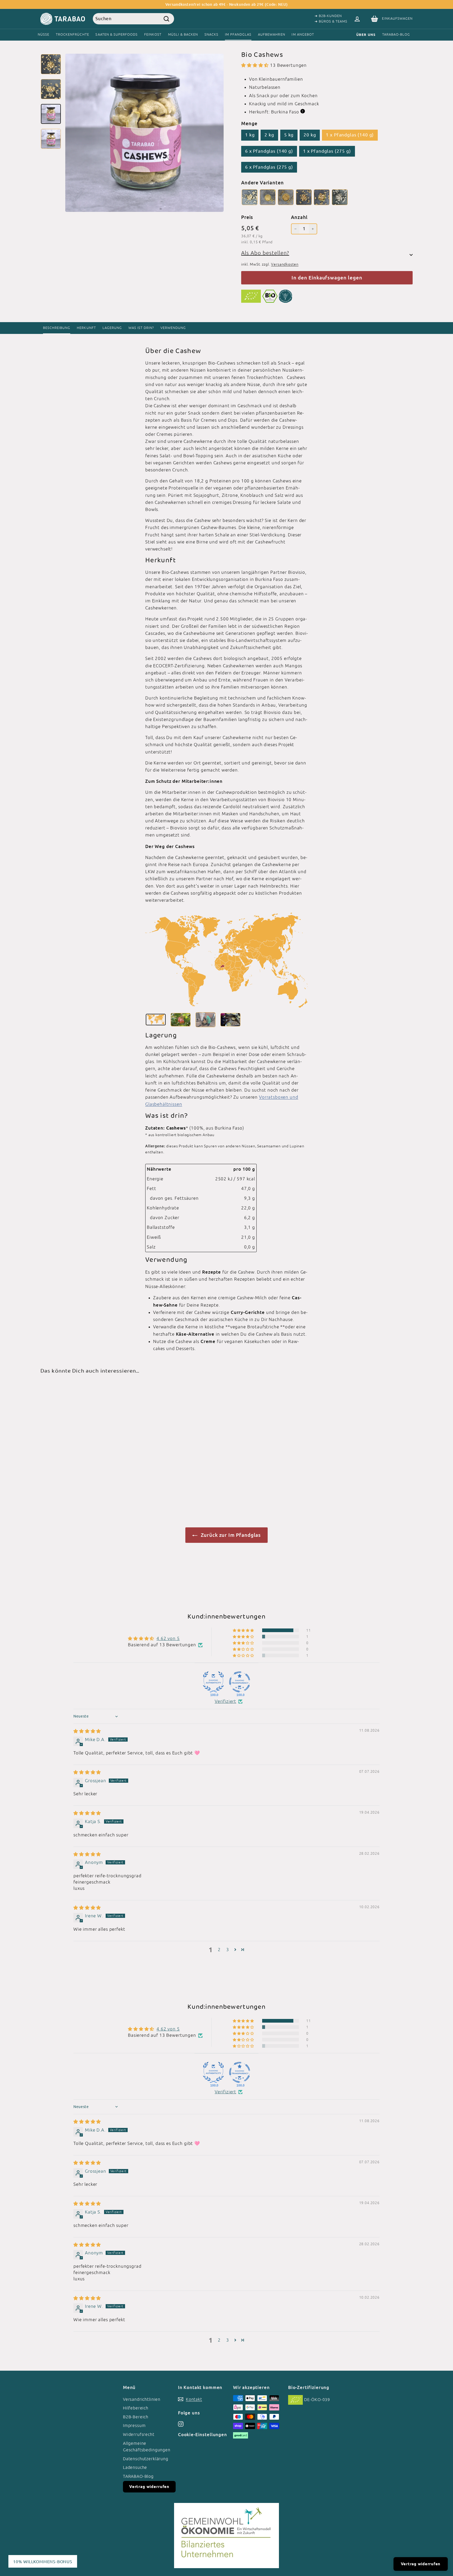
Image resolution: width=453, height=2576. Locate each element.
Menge (249, 123)
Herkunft (86, 328)
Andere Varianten (263, 183)
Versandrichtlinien (142, 2399)
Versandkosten (285, 264)
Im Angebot (303, 34)
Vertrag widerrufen (149, 2487)
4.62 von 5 (168, 1638)
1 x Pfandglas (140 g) (350, 135)
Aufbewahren (271, 34)
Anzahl (299, 217)
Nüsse (44, 34)
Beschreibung (57, 328)
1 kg (250, 135)
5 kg (289, 135)
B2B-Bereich (136, 2417)
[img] (87, 1731)
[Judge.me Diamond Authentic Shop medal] (213, 1682)
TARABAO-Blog (396, 34)
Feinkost (153, 34)
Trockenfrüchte (72, 34)
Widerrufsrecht (139, 2434)
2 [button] (219, 1950)
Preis (247, 217)
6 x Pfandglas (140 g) (269, 151)
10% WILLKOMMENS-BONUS (43, 2561)
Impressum (134, 2425)
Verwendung (173, 328)
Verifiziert (225, 1701)
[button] (256, 65)
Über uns (366, 35)
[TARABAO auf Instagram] (181, 2424)
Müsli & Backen (183, 34)
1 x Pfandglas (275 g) (327, 151)
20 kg (310, 135)
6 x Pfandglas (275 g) (269, 167)
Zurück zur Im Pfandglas (230, 1535)
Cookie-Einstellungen (203, 2434)
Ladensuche (135, 2467)
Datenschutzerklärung (146, 2459)
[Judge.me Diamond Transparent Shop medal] (240, 1682)
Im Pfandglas (238, 34)
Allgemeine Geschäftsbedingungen (147, 2447)
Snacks (211, 34)
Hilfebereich (136, 2408)
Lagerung (112, 328)
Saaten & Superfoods (117, 34)
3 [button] (228, 1950)
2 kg (269, 135)
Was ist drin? (141, 328)
